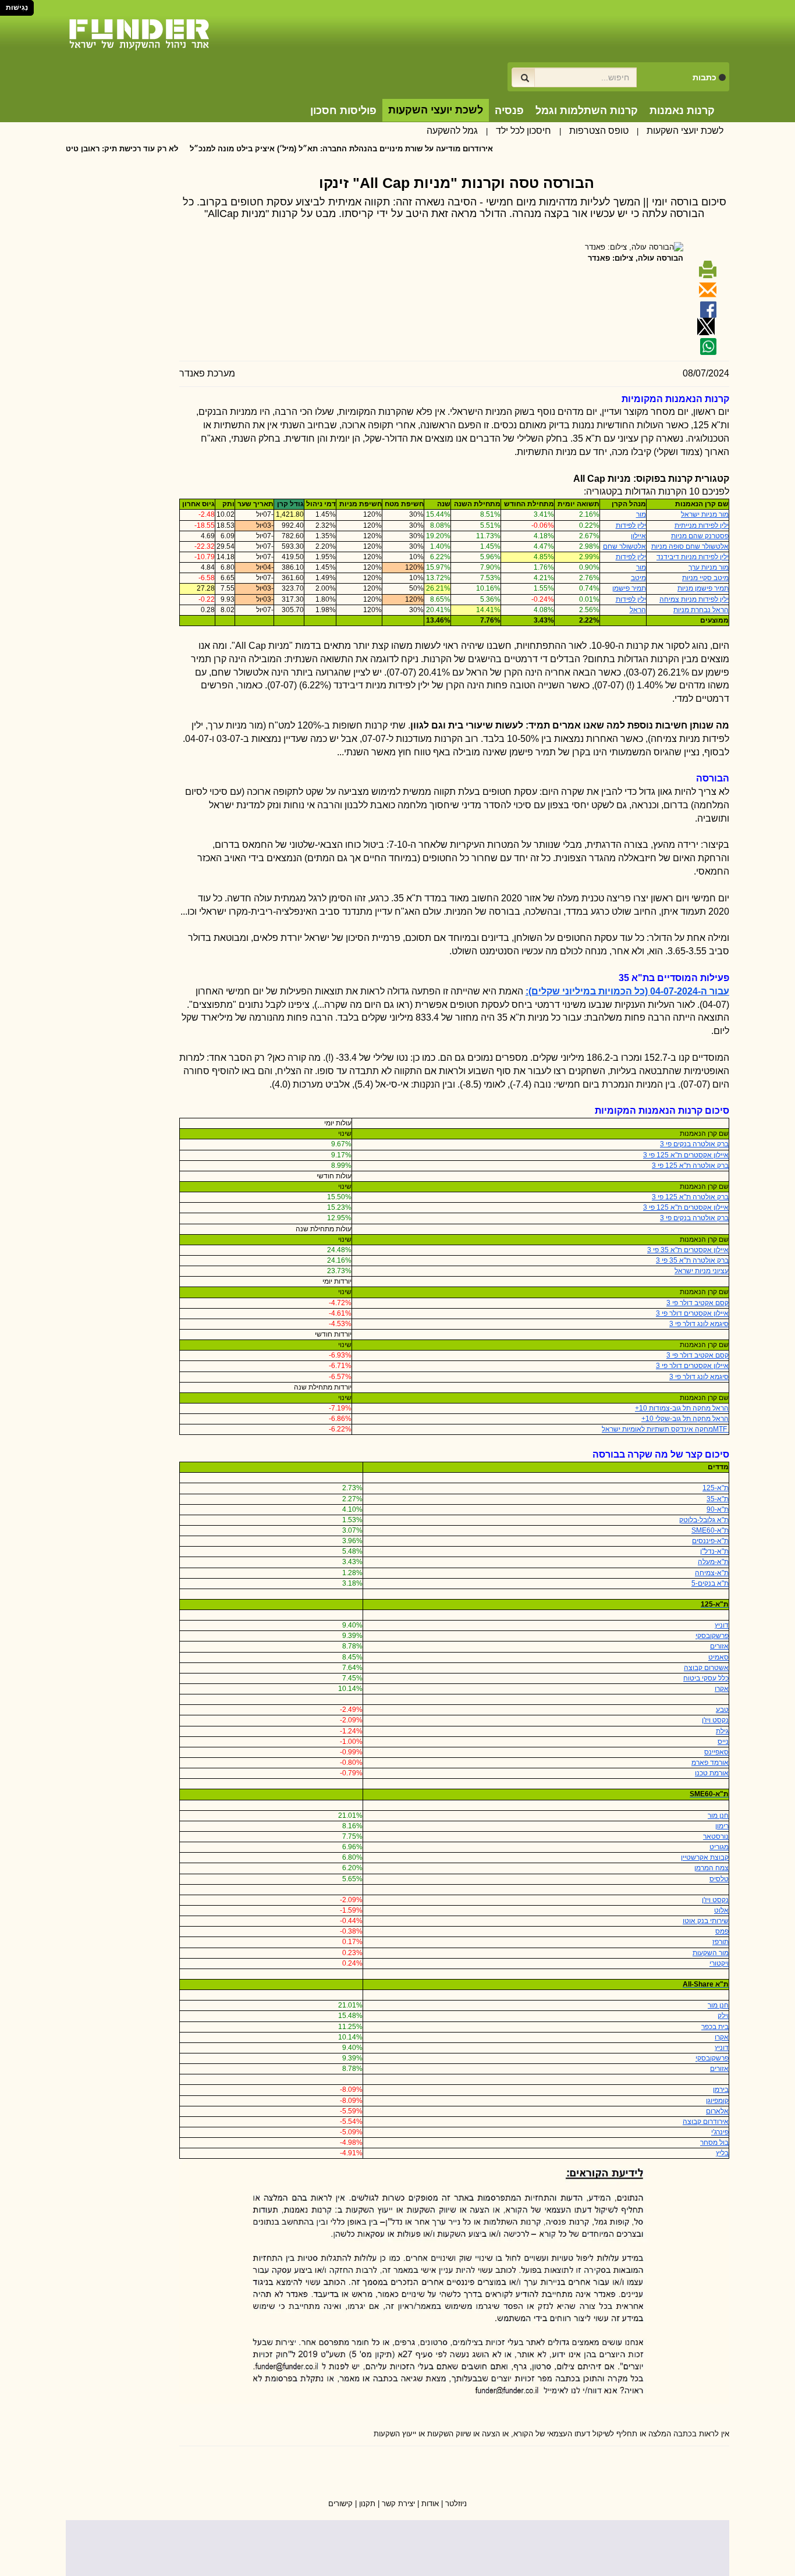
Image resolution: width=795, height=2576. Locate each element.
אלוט (721, 1910)
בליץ (722, 2153)
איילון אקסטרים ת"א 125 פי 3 (686, 1155)
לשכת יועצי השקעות (685, 131)
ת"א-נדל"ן (714, 1551)
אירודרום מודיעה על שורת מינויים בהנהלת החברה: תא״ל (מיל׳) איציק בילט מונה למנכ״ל (394, 149)
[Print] (706, 274)
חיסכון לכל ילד (524, 131)
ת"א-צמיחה (712, 1573)
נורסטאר (716, 1836)
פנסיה (509, 111)
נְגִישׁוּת (17, 8)
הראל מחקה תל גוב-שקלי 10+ (685, 1419)
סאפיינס (716, 1752)
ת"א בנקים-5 (710, 1583)
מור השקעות (711, 1953)
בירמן (721, 2090)
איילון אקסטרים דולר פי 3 (692, 1313)
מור (641, 514)
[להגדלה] (454, 2281)
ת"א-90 (718, 1509)
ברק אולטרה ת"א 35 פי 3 (692, 1260)
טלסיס (719, 1879)
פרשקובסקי (712, 1636)
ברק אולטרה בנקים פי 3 (694, 1144)
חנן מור (718, 1815)
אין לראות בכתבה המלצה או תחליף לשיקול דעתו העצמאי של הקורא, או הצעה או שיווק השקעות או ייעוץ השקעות (551, 2434)
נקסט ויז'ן (715, 1720)
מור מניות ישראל (705, 514)
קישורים (340, 2504)
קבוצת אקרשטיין (705, 1857)
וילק (723, 2016)
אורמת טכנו (712, 1773)
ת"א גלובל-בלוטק (704, 1520)
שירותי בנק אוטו (706, 1921)
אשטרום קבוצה (706, 1668)
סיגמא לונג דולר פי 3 (699, 1324)
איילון (638, 536)
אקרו (722, 1689)
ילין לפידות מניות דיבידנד (693, 557)
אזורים (719, 1646)
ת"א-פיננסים (710, 1541)
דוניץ (722, 1625)
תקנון (367, 2504)
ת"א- (710, 1530)
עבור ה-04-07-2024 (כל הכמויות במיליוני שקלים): (627, 991)
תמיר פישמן (629, 588)
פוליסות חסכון (343, 111)
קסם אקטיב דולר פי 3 (698, 1303)
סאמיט (718, 1657)
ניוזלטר (456, 2504)
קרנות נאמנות (682, 111)
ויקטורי (719, 1963)
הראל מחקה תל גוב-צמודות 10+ (682, 1408)
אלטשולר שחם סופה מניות (690, 546)
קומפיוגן (717, 2101)
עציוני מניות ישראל (702, 1271)
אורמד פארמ (710, 1763)
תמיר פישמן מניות (703, 588)
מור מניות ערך (709, 567)
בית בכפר (715, 2027)
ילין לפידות (631, 525)
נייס (723, 1742)
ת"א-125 (716, 1488)
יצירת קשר (398, 2504)
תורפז (721, 1942)
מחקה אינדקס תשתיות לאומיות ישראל (665, 1429)
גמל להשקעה (452, 131)
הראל (638, 610)
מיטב (638, 578)
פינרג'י (720, 2132)
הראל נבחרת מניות (701, 610)
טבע (722, 1710)
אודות (430, 2504)
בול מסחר (714, 2142)
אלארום (717, 2111)
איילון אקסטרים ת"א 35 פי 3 (688, 1250)
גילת (722, 1731)
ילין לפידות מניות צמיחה (694, 599)
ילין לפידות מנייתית (702, 525)
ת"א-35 (718, 1499)
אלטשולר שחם (624, 546)
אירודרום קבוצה (706, 2122)
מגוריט (719, 1847)
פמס (722, 1931)
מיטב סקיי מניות (705, 578)
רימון (722, 1826)
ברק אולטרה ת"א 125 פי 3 (690, 1166)
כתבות (705, 77)
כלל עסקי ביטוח (706, 1678)
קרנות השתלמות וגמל (587, 111)
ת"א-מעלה (713, 1562)
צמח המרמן (711, 1868)
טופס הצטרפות (599, 131)
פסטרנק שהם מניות (700, 536)
